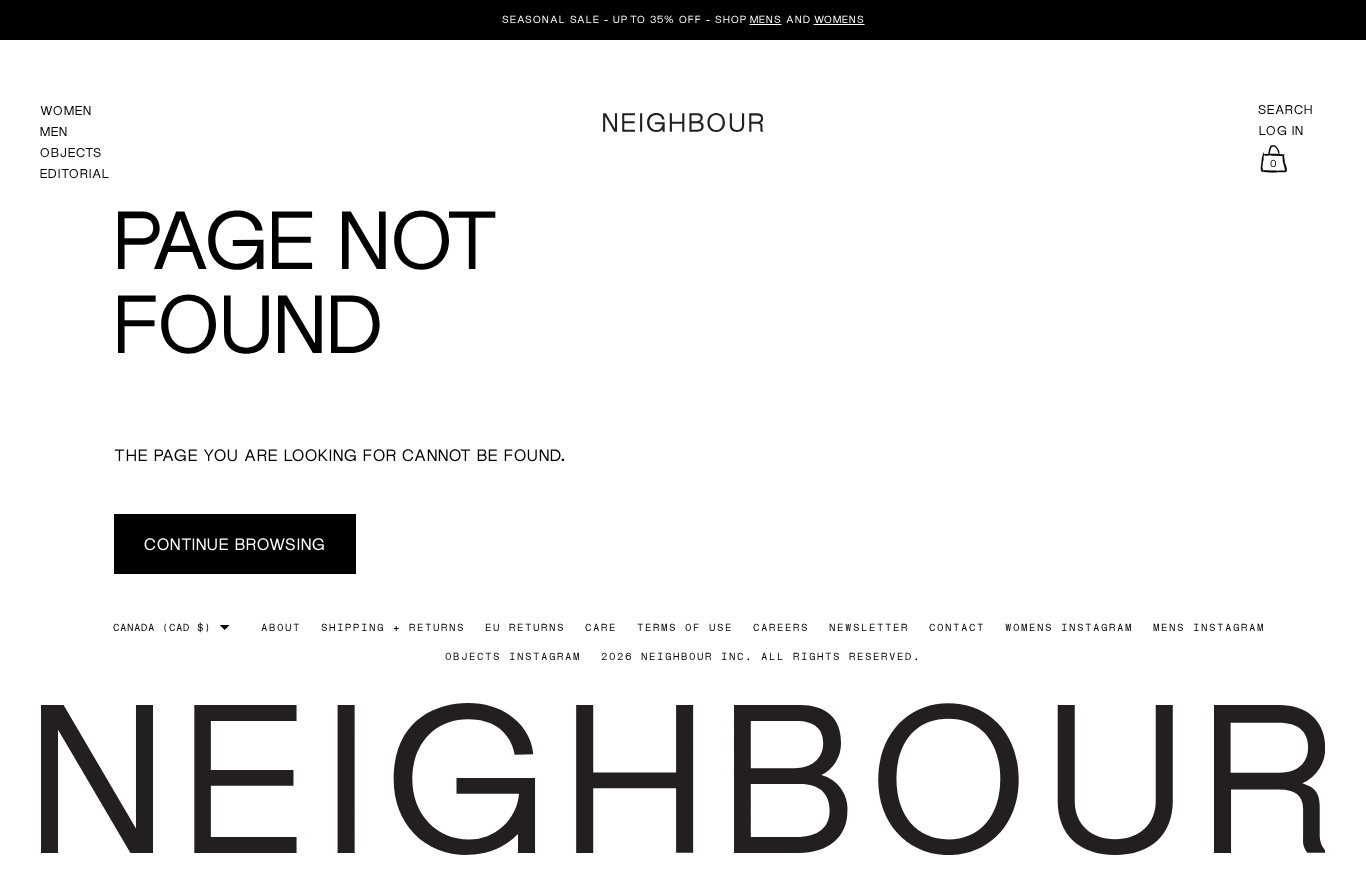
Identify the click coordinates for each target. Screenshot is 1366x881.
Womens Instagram (1069, 627)
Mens (766, 19)
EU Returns (525, 627)
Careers (781, 627)
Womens (839, 19)
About (281, 627)
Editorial (75, 173)
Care (601, 627)
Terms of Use (685, 627)
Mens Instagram (1209, 627)
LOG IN (1281, 131)
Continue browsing (235, 543)
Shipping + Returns (393, 627)
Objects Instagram (513, 656)
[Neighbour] (683, 119)
